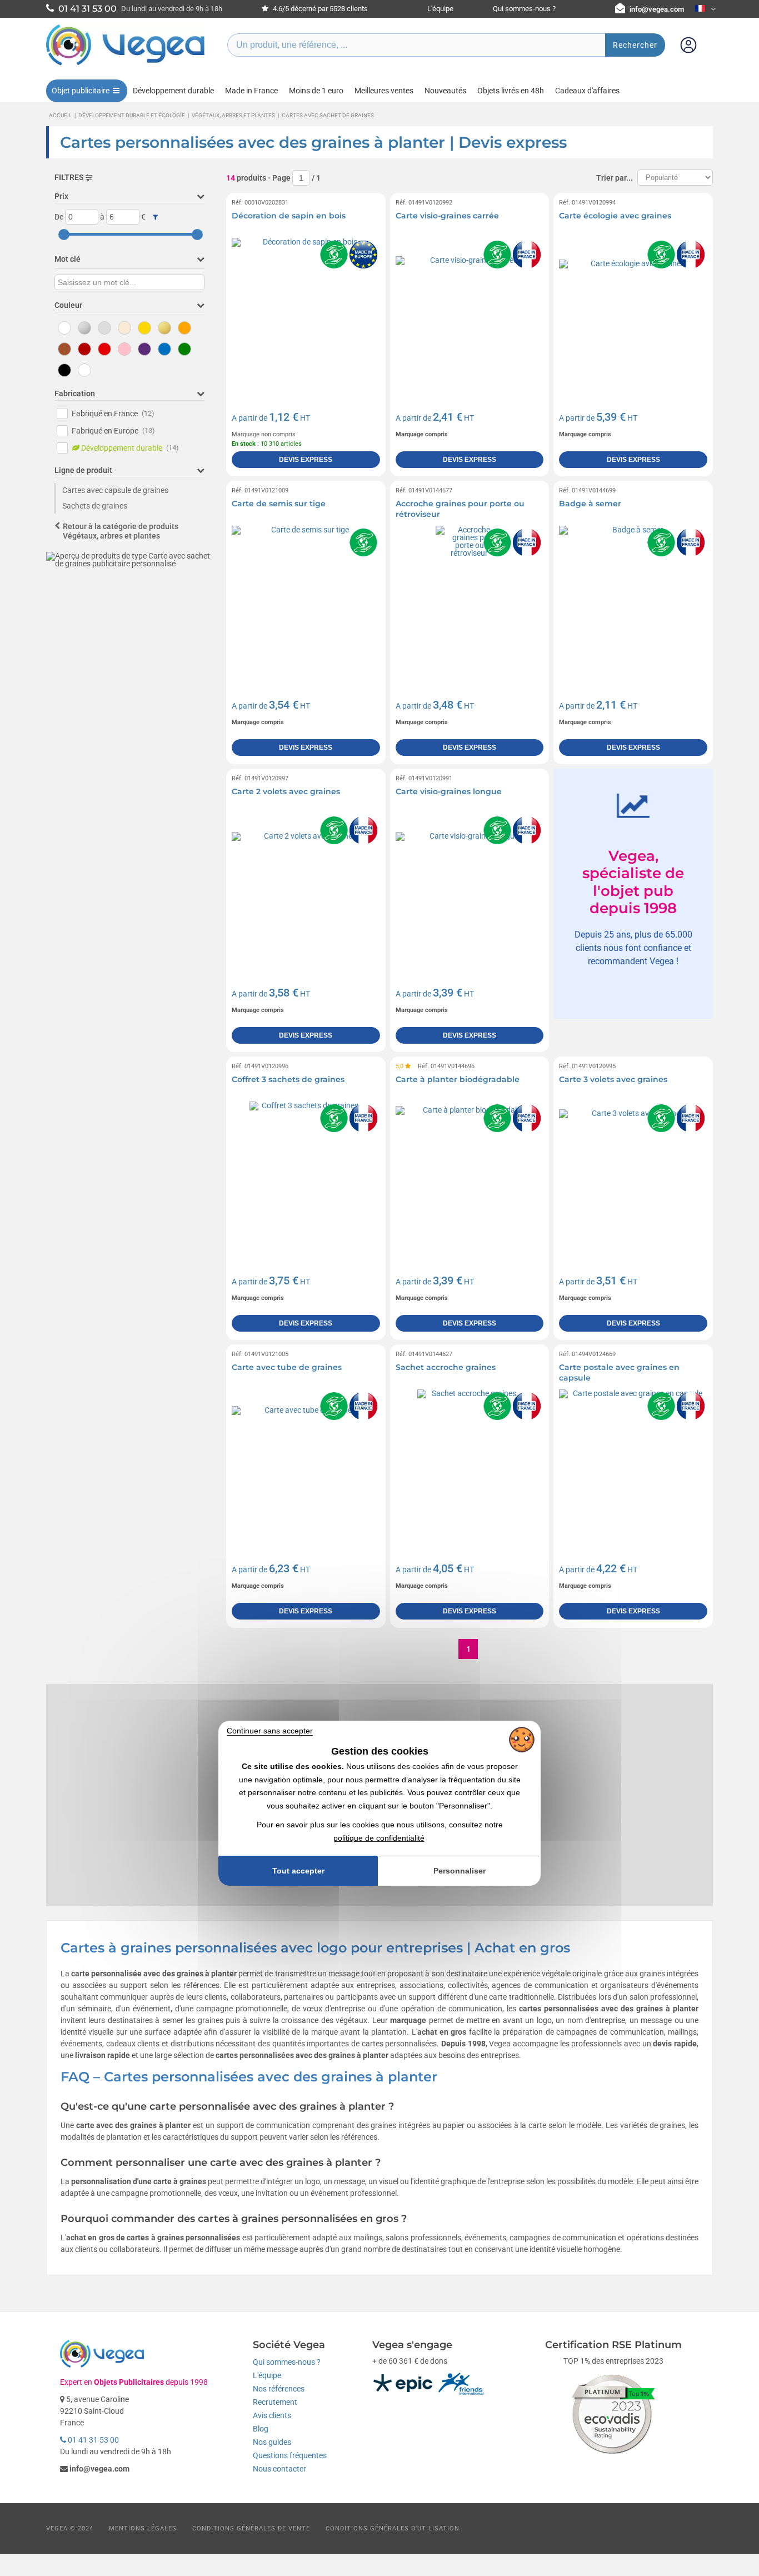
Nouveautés (445, 91)
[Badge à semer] (633, 600)
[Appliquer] (155, 217)
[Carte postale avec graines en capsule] (633, 1464)
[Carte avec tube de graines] (306, 1464)
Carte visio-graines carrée (447, 216)
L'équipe (440, 9)
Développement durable (173, 91)
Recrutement (275, 2402)
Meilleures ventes (384, 91)
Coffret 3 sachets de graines (288, 1079)
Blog (261, 2429)
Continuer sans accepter (270, 1731)
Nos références (279, 2389)
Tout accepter (298, 1871)
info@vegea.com (657, 9)
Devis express (306, 460)
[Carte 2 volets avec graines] (306, 888)
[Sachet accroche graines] (470, 1464)
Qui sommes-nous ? (524, 9)
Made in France (251, 91)
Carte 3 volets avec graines (613, 1079)
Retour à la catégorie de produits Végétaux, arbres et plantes (121, 531)
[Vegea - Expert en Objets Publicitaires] (126, 65)
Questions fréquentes (290, 2455)
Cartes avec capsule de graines (115, 490)
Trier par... (615, 178)
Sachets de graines (95, 506)
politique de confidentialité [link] (379, 1838)
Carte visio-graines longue (449, 791)
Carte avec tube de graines (287, 1367)
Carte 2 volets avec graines (286, 791)
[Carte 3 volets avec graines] (633, 1176)
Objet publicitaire (81, 91)
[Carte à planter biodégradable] (470, 1176)
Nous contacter (279, 2469)
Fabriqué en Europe (113, 431)
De (59, 217)
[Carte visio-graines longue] (470, 888)
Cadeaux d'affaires (587, 91)
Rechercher (635, 45)
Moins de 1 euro (316, 91)
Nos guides (272, 2442)
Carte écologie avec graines (615, 216)
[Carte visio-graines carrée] (470, 312)
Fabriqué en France (113, 413)
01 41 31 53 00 (93, 2440)
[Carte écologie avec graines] (633, 312)
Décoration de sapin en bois (289, 216)
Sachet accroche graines (446, 1367)
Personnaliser (460, 1871)
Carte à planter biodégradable (458, 1079)
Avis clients (272, 2415)
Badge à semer (590, 504)
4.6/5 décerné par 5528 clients (319, 9)
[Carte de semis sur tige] (306, 600)
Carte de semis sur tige (279, 504)
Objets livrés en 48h (511, 91)
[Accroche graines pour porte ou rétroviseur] (470, 600)
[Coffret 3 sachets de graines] (306, 1176)
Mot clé (68, 259)
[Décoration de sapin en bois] (306, 312)
